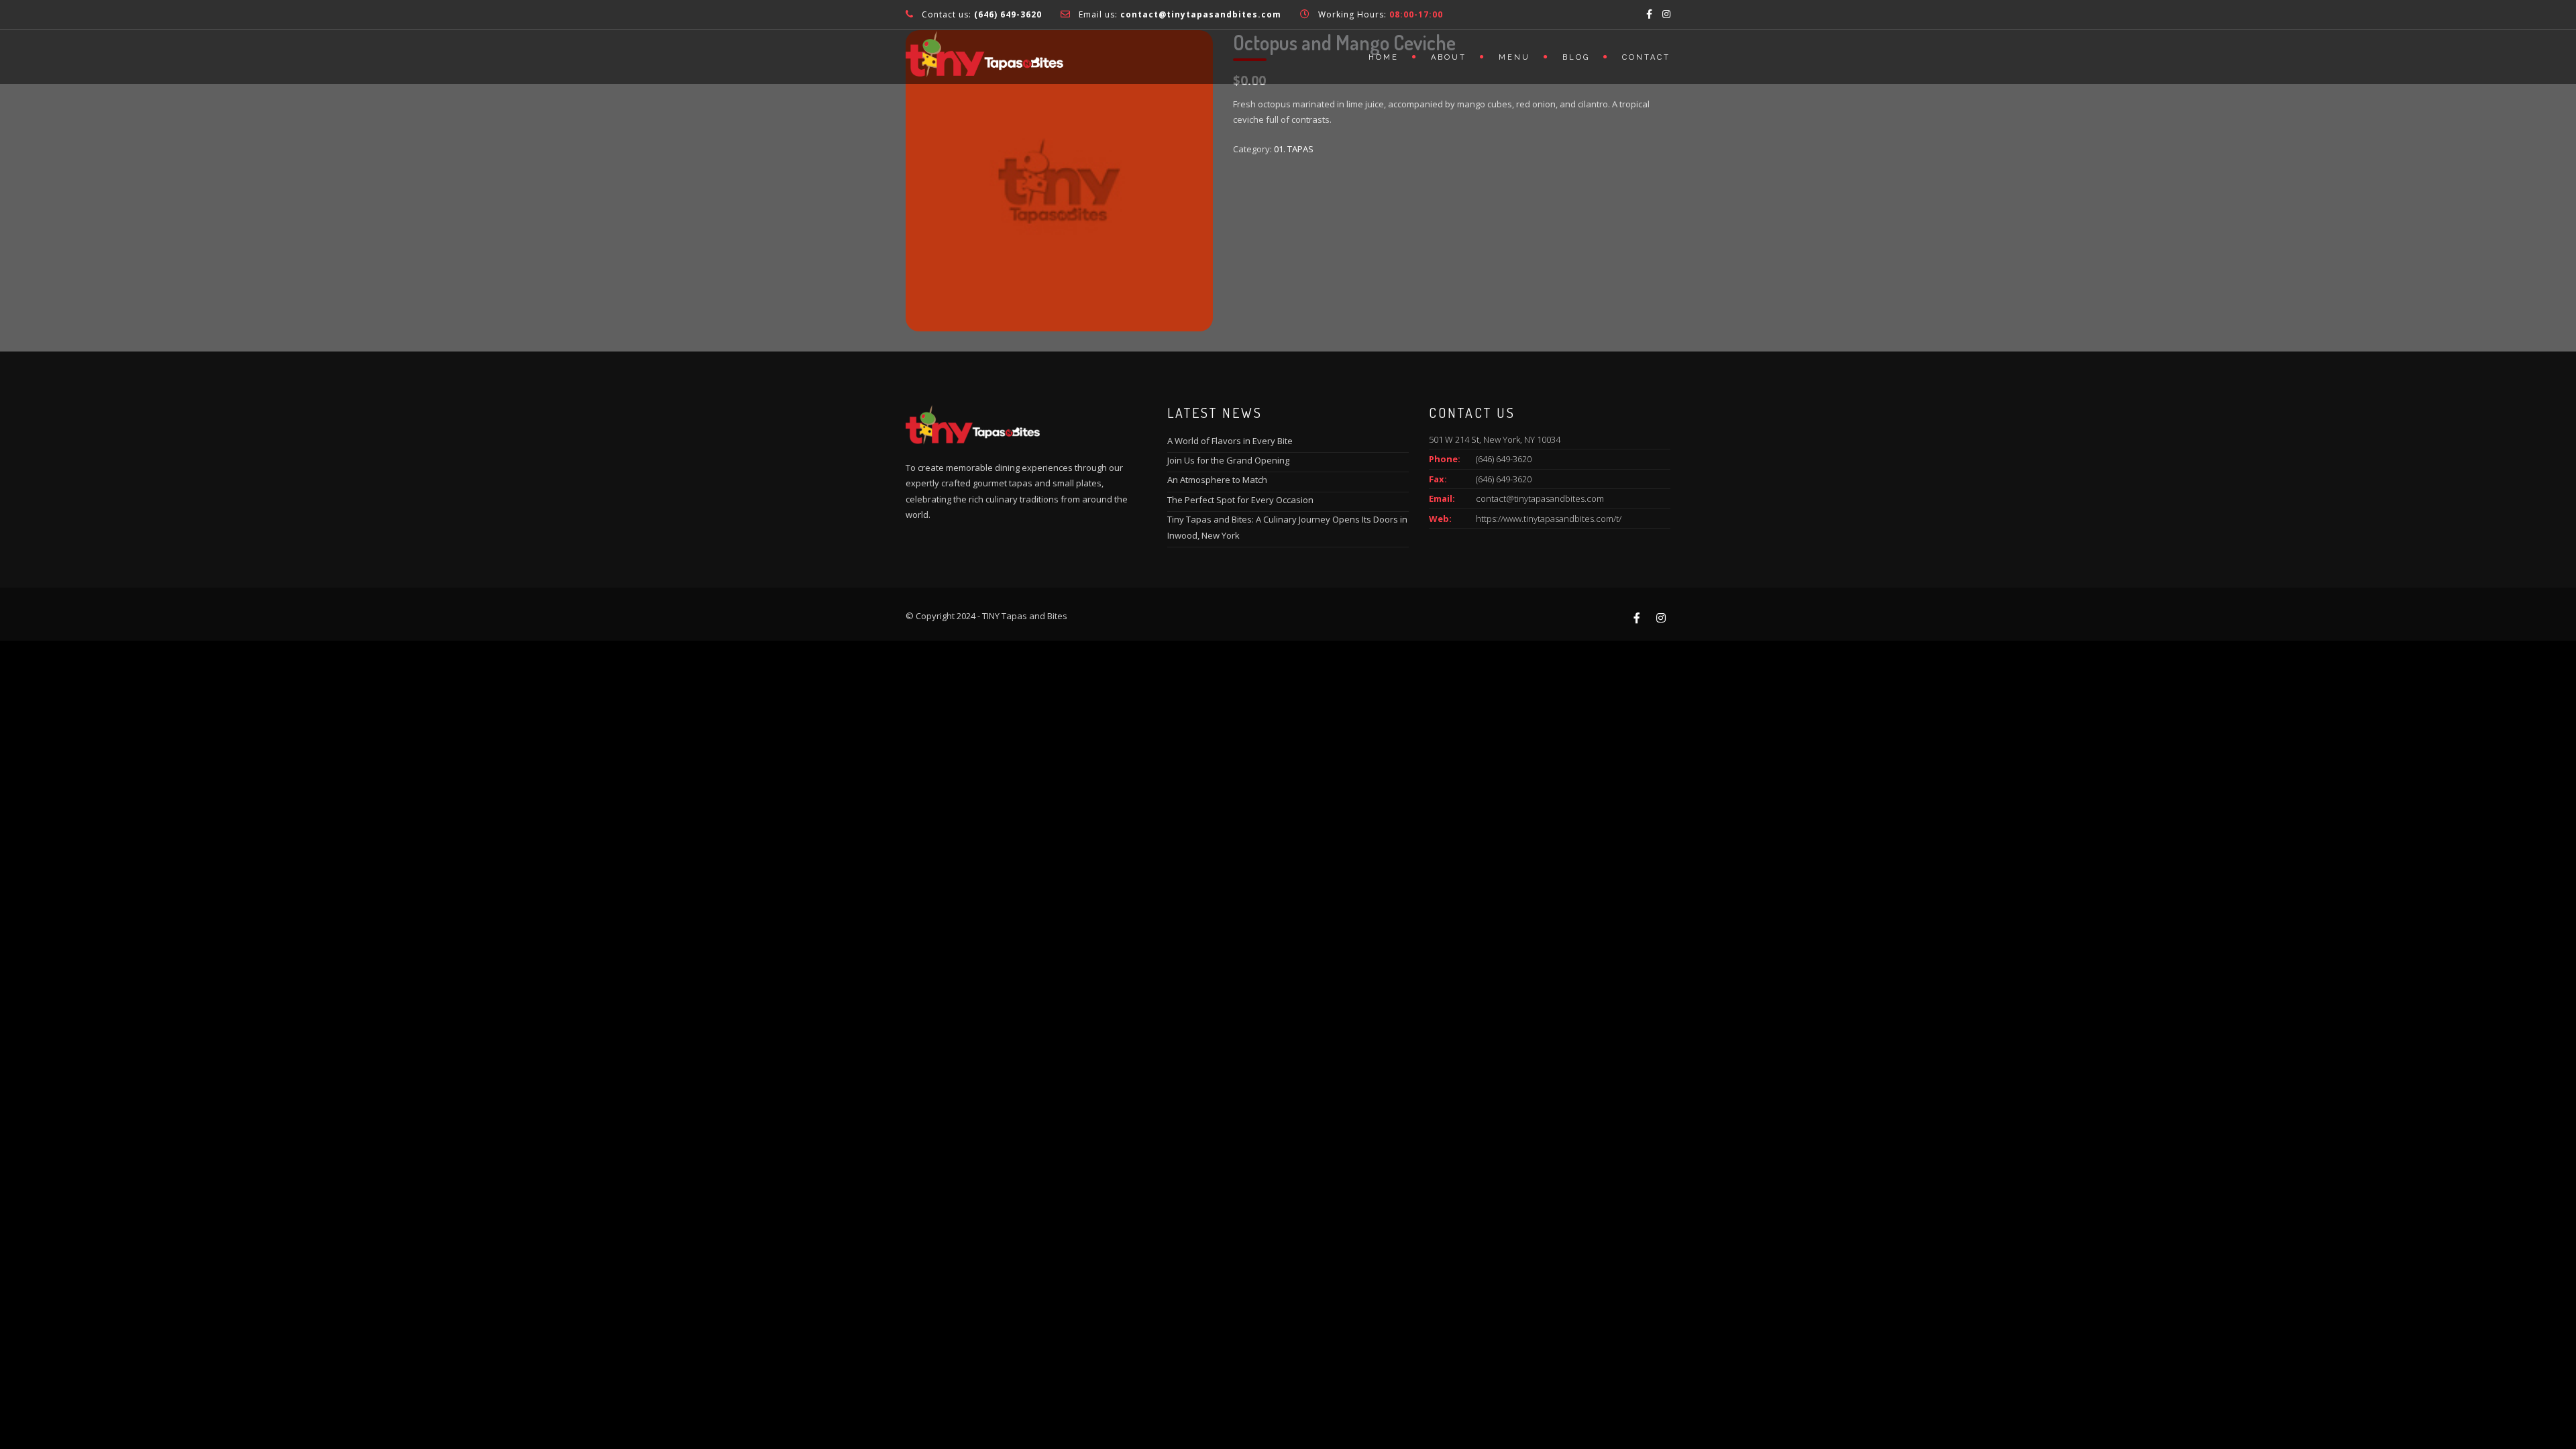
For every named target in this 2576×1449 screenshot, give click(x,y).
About (1449, 57)
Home (1384, 57)
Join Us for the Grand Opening (1228, 460)
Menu (1514, 57)
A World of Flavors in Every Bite (1230, 441)
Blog (1576, 57)
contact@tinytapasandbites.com (1540, 498)
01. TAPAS (1294, 149)
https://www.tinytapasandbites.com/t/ (1549, 519)
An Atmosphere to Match (1217, 480)
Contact (1646, 57)
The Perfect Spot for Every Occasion (1240, 500)
